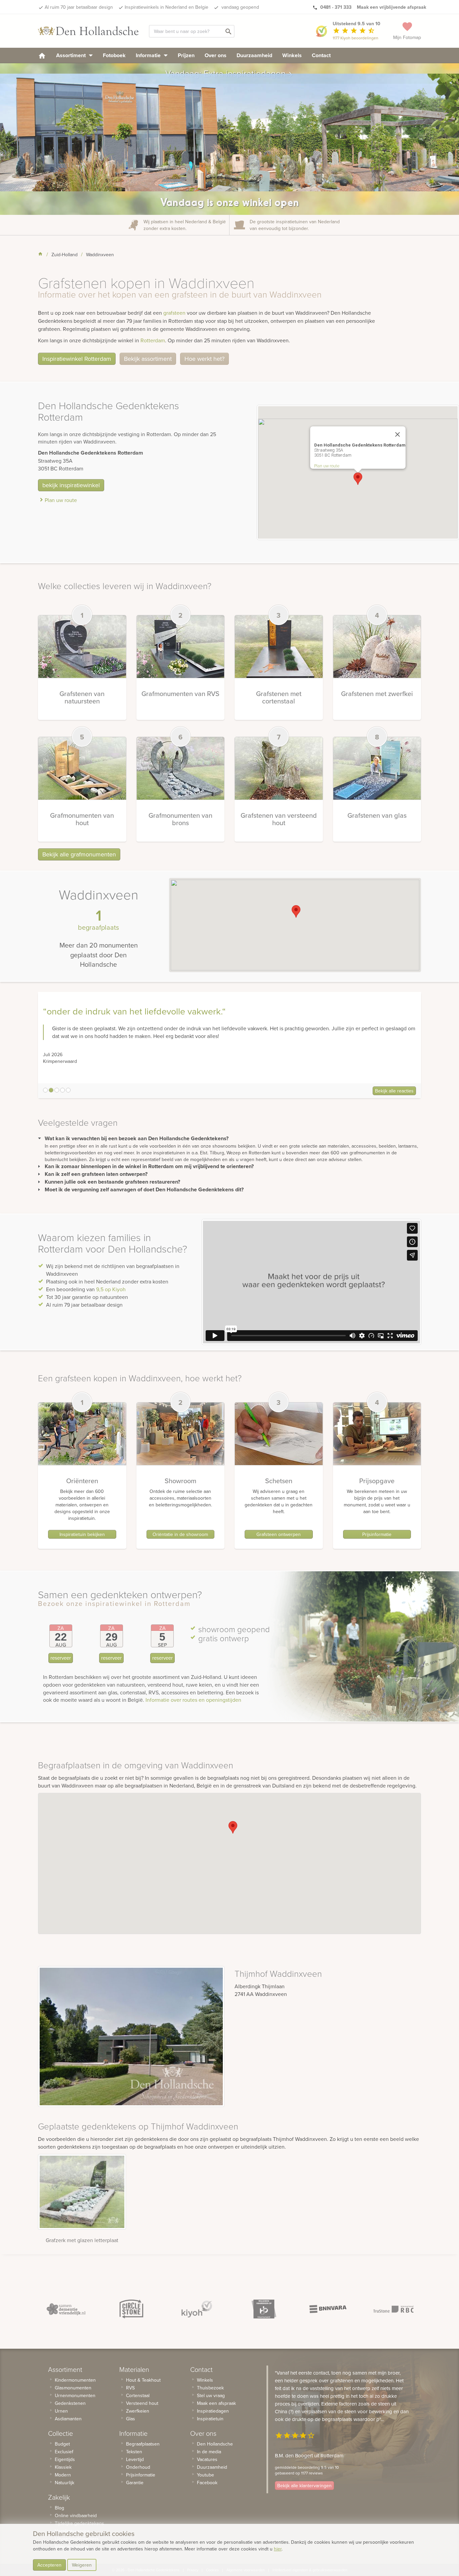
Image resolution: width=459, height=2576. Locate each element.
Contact (321, 55)
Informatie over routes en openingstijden (193, 1700)
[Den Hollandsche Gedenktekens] (88, 31)
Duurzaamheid (254, 55)
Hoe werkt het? (204, 359)
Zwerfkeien (138, 2411)
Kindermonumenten (75, 2380)
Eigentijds (65, 2459)
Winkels (292, 55)
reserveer (61, 1658)
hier (278, 2549)
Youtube (205, 2475)
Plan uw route (61, 500)
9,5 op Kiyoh (111, 1289)
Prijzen (186, 55)
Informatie (149, 55)
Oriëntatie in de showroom (180, 1534)
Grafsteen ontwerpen (279, 1534)
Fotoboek (114, 55)
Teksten (134, 2452)
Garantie (135, 2483)
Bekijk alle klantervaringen (304, 2486)
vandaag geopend (240, 7)
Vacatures (207, 2459)
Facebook (207, 2483)
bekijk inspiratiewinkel (71, 485)
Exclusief (64, 2452)
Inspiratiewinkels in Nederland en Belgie (166, 7)
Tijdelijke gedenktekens (79, 2523)
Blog (59, 2508)
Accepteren (49, 2565)
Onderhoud (138, 2467)
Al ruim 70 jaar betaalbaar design (79, 7)
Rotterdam (153, 340)
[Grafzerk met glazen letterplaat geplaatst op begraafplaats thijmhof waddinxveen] (82, 2192)
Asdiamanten (68, 2419)
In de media (209, 2452)
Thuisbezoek (210, 2388)
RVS (130, 2388)
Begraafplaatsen (143, 2444)
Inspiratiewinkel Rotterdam (77, 359)
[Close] (398, 434)
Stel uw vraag (211, 2395)
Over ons (216, 55)
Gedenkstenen (70, 2403)
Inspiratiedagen (213, 2411)
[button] (358, 479)
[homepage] (42, 55)
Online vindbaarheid (76, 2515)
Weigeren (82, 2565)
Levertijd (135, 2459)
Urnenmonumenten (75, 2395)
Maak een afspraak (216, 2403)
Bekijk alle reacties (394, 1091)
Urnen (61, 2411)
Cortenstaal (138, 2395)
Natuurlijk (65, 2483)
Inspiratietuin (210, 2419)
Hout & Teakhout (143, 2380)
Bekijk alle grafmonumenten (79, 854)
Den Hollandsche (215, 2444)
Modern (63, 2475)
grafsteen (174, 313)
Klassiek (63, 2467)
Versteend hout (142, 2403)
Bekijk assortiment (148, 359)
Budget (62, 2444)
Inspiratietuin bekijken (82, 1534)
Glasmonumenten (73, 2388)
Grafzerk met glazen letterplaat (82, 2240)
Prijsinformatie (377, 1534)
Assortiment (72, 55)
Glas (131, 2419)
